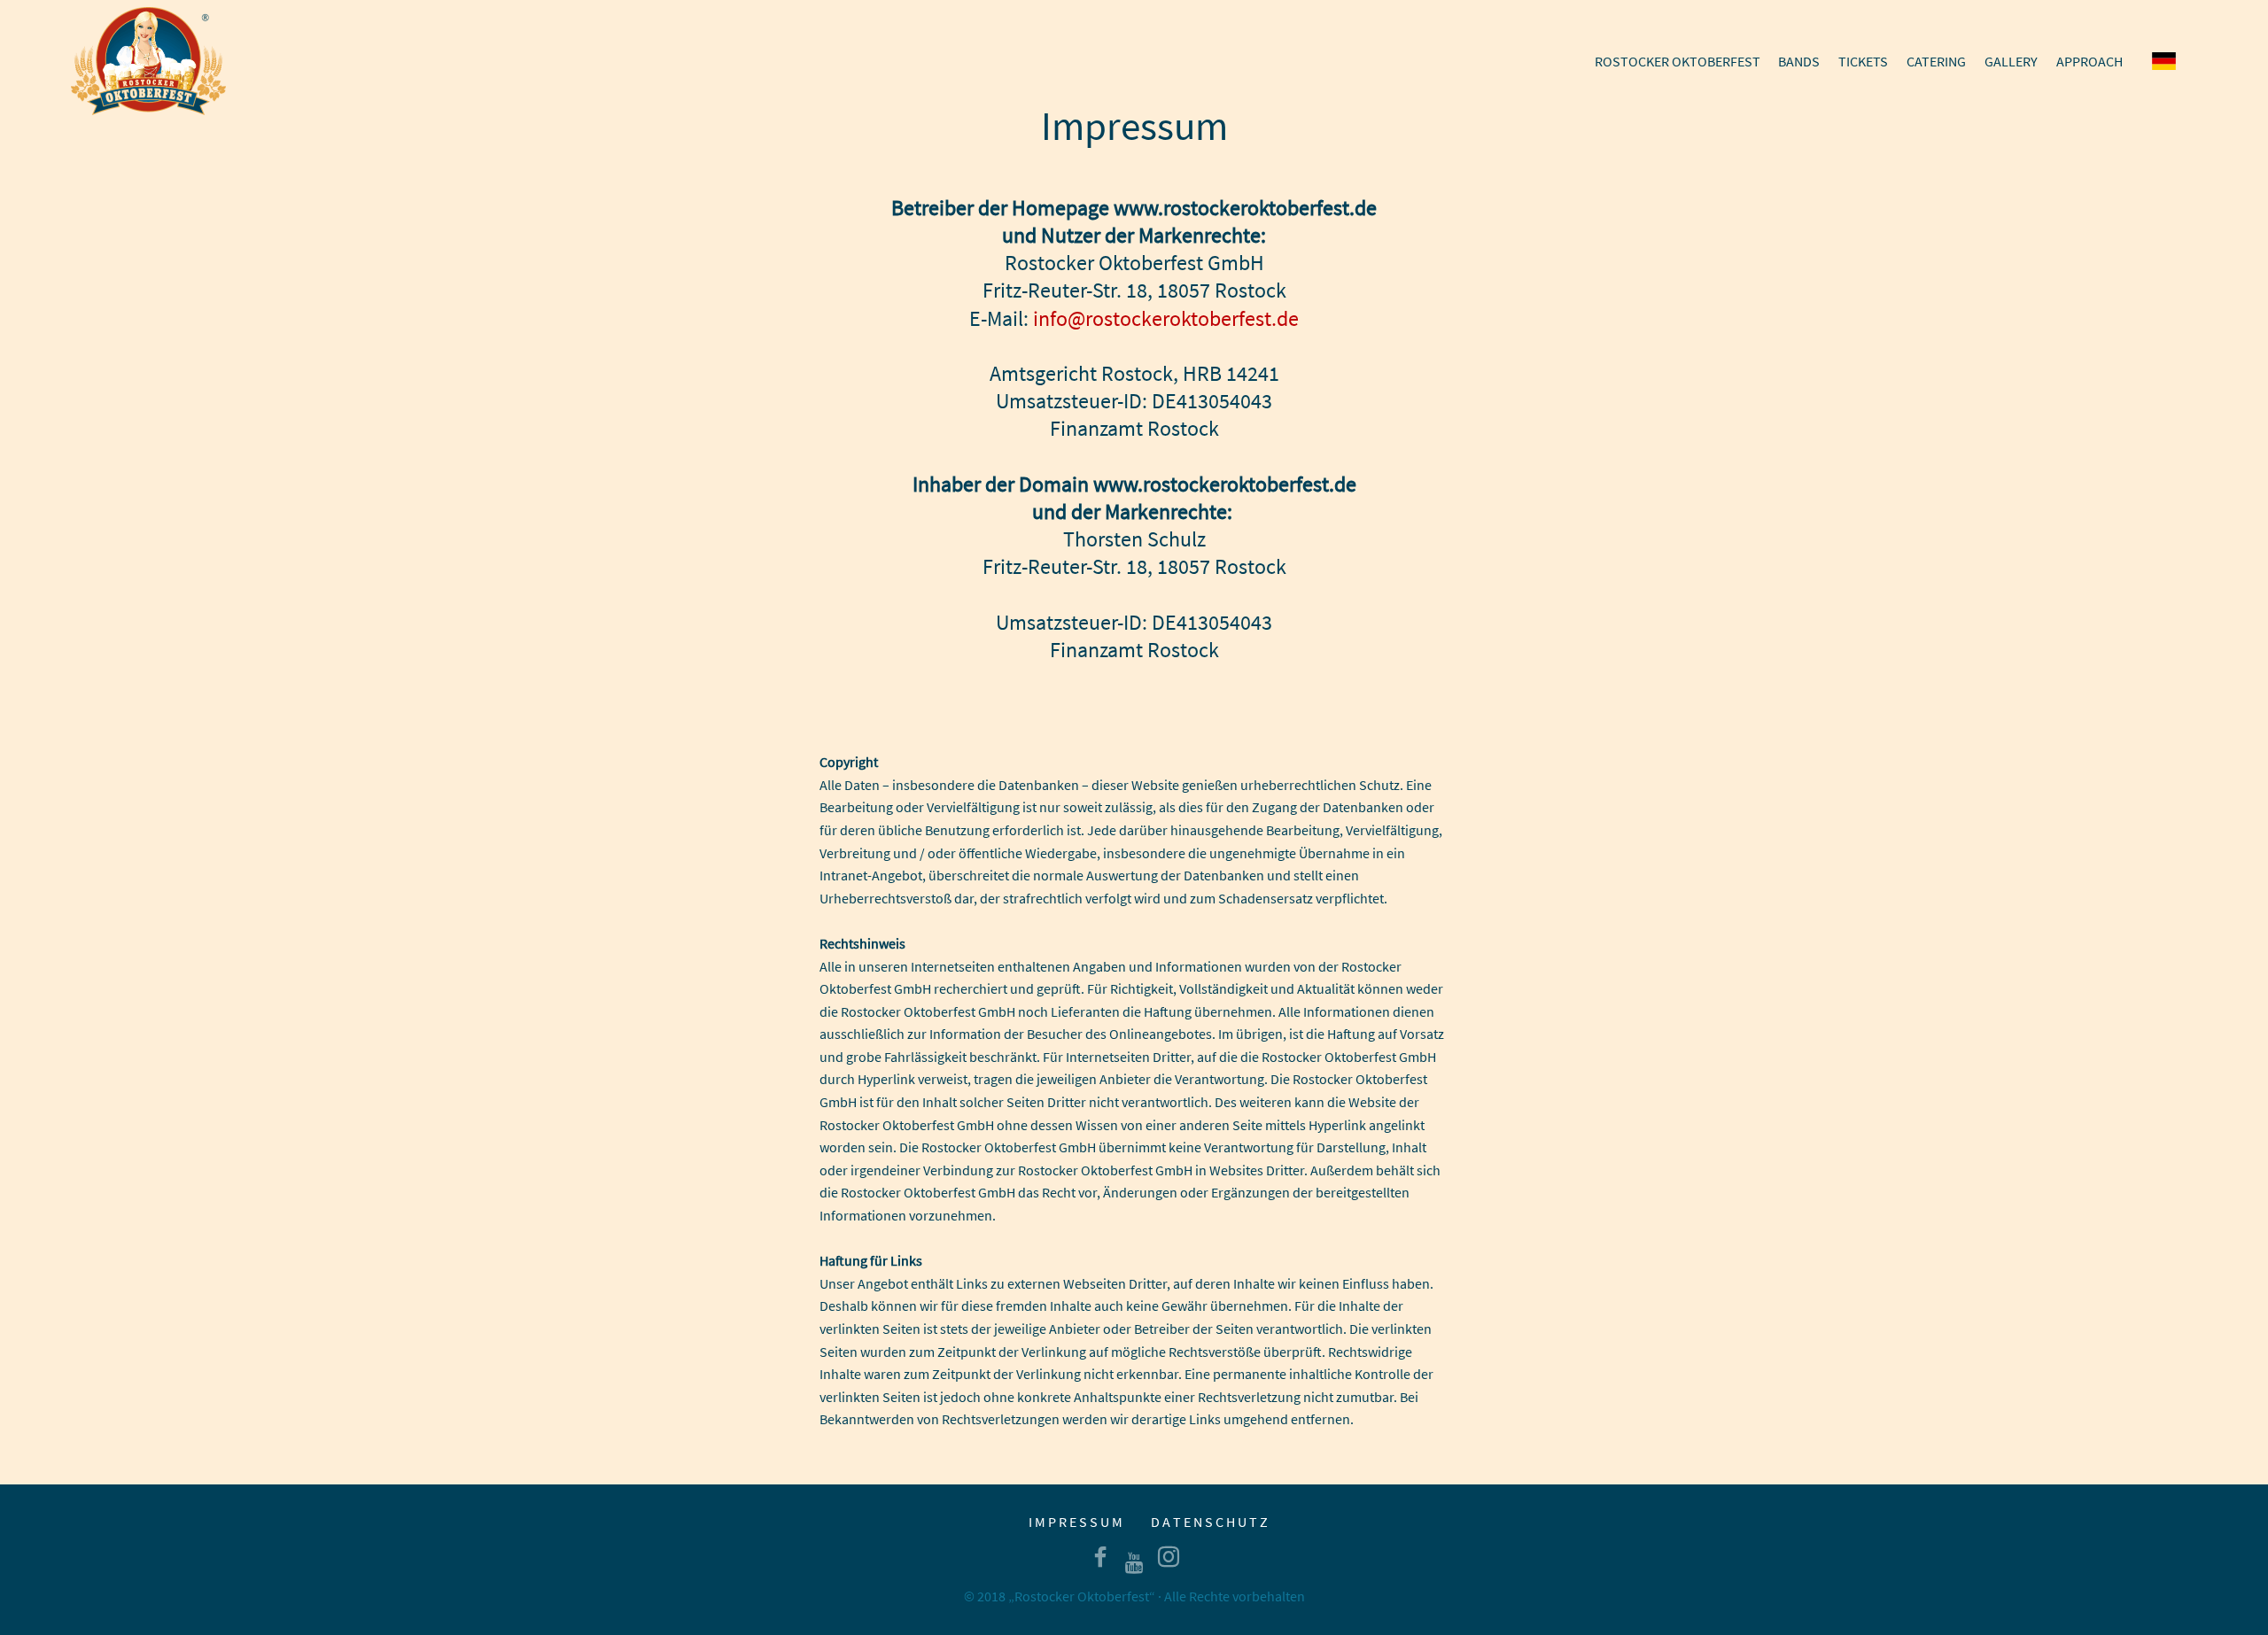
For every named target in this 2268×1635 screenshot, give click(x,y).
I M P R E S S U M (1076, 1522)
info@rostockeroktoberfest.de (1166, 318)
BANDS (1799, 61)
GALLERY (2011, 61)
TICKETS (1863, 61)
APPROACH (2089, 61)
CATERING (1936, 61)
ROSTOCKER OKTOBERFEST (1678, 61)
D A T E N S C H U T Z (1209, 1522)
